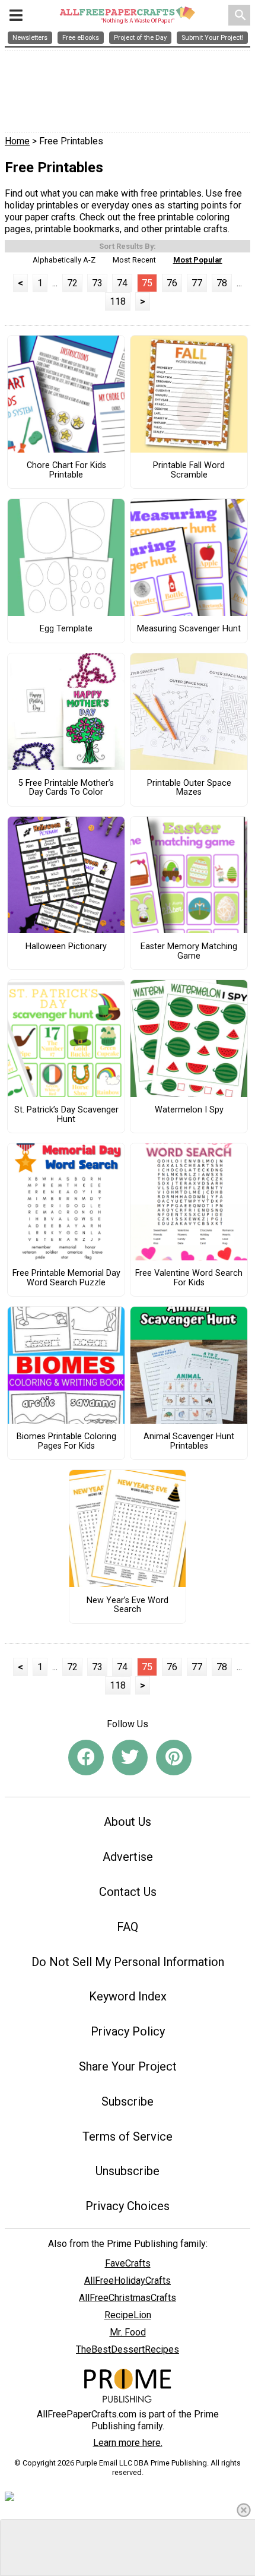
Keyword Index (128, 1996)
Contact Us (128, 1892)
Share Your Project (128, 2066)
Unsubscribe (128, 2171)
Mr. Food (128, 2332)
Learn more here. (128, 2443)
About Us (128, 1822)
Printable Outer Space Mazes (189, 788)
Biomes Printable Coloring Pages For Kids (66, 1442)
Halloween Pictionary (66, 947)
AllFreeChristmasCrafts (128, 2298)
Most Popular (198, 260)
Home (17, 141)
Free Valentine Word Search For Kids (189, 1278)
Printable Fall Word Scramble (189, 470)
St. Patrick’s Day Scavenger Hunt (66, 1115)
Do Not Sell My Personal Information (128, 1962)
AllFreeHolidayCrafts (128, 2281)
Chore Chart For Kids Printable (66, 470)
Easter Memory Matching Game (189, 952)
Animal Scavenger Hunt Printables (189, 1442)
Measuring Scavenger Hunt (189, 629)
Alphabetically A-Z (64, 260)
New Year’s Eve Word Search (128, 1605)
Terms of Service (128, 2136)
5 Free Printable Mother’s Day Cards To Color (66, 788)
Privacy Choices (128, 2206)
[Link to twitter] (130, 1758)
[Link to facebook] (86, 1758)
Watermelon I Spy (189, 1110)
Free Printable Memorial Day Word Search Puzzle (66, 1278)
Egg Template (66, 629)
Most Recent (134, 260)
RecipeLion (128, 2315)
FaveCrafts (128, 2263)
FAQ (128, 1927)
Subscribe (128, 2101)
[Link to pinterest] (174, 1758)
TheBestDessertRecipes (128, 2349)
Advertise (128, 1857)
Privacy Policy (128, 2031)
